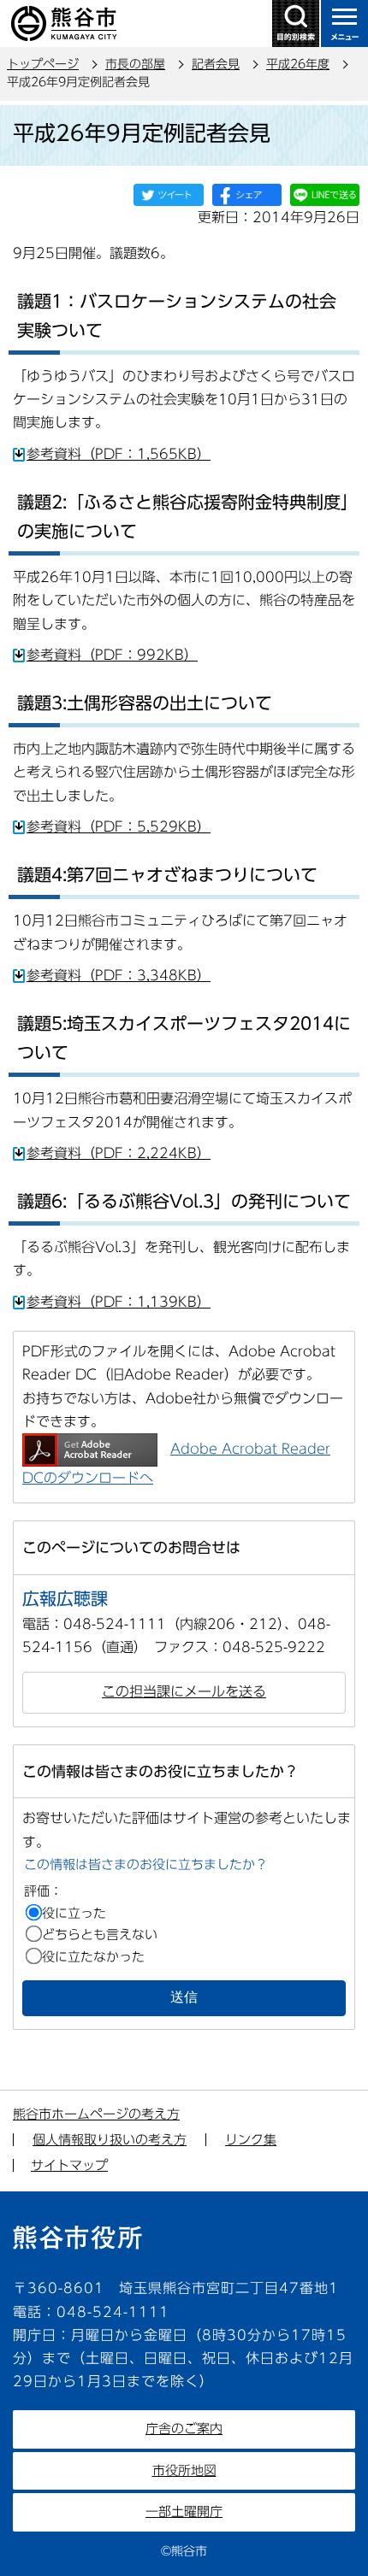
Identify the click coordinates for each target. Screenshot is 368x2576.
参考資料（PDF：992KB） (112, 655)
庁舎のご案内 (184, 2429)
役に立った (74, 1913)
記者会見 (216, 64)
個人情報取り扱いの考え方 (110, 2140)
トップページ (43, 64)
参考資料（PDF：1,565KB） (119, 454)
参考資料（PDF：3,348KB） (119, 975)
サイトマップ (69, 2165)
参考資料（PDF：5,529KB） (119, 826)
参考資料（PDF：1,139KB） (119, 1302)
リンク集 (251, 2140)
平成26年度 (298, 64)
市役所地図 (184, 2470)
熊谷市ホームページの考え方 (96, 2114)
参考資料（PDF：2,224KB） (119, 1153)
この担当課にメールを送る (184, 1691)
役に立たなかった (93, 1957)
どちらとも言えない (100, 1935)
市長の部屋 (135, 64)
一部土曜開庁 (184, 2511)
